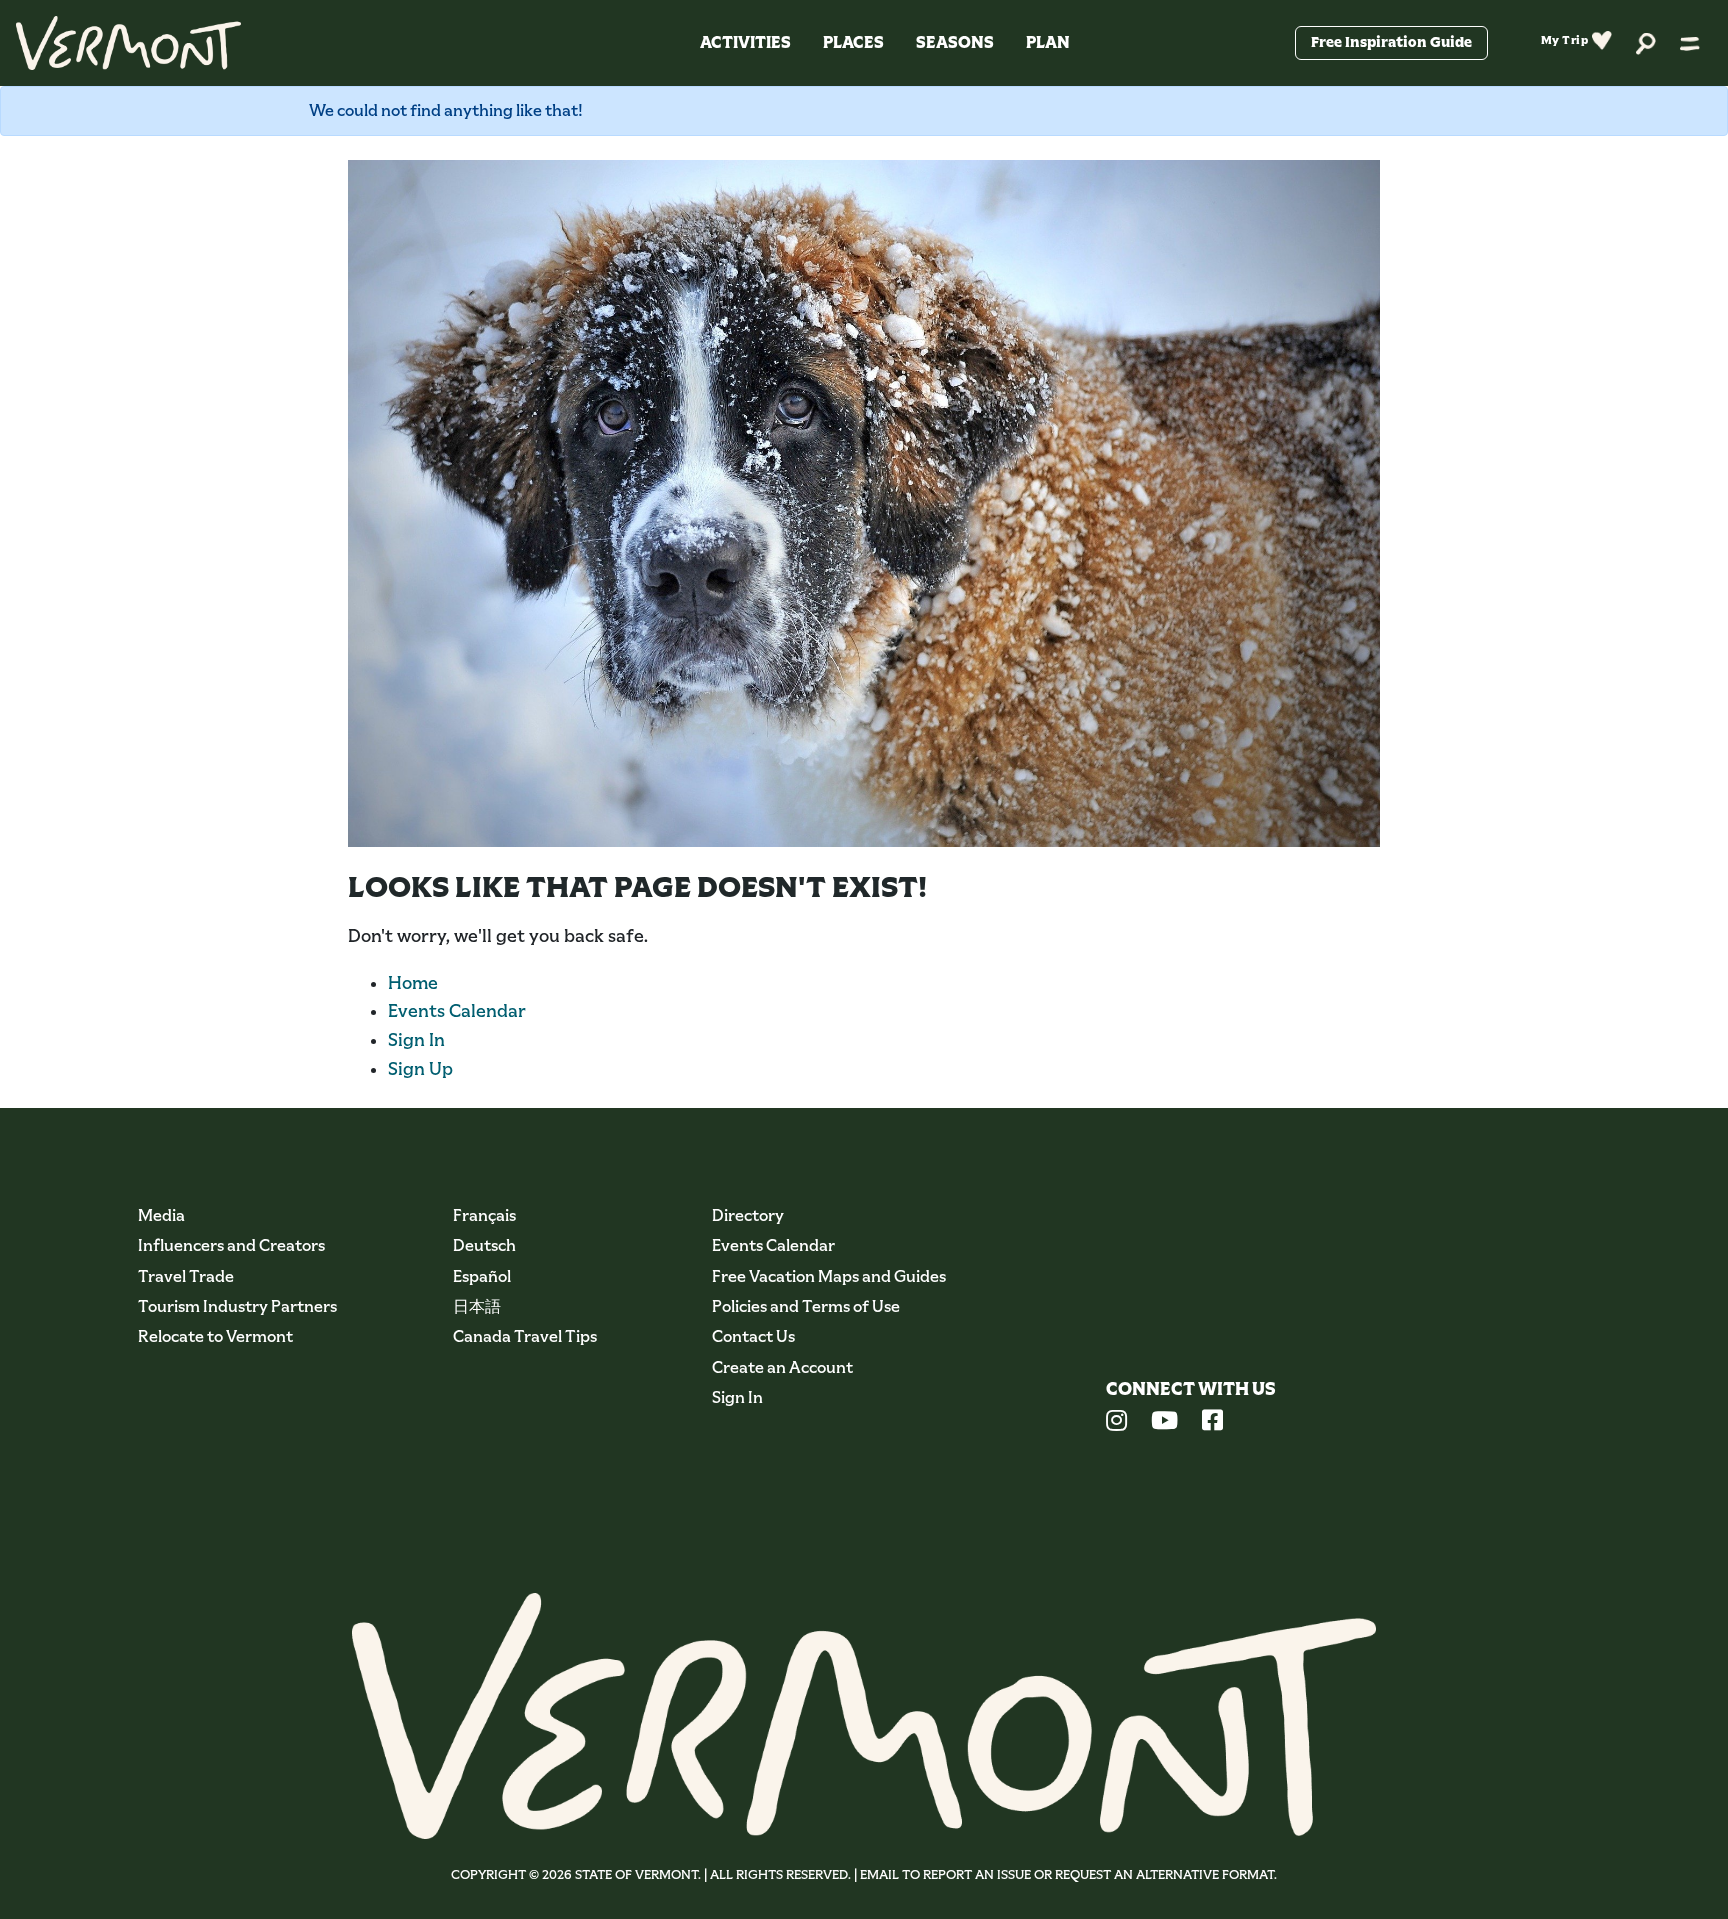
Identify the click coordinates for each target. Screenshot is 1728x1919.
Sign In (416, 1040)
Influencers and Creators (231, 1245)
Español (482, 1276)
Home (413, 983)
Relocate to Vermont (215, 1336)
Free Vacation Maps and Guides (829, 1276)
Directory (748, 1215)
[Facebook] (1212, 1423)
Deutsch (484, 1245)
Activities (745, 42)
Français (484, 1215)
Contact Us (753, 1336)
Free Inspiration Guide (1391, 42)
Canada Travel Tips (525, 1336)
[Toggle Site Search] (1646, 42)
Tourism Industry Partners (237, 1306)
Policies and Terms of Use (806, 1306)
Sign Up (420, 1069)
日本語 (477, 1306)
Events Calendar (457, 1011)
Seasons (955, 42)
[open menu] (1690, 43)
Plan (1048, 42)
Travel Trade (186, 1276)
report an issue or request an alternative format (1098, 1874)
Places (853, 42)
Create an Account (782, 1367)
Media (161, 1215)
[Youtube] (1164, 1423)
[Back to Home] (128, 43)
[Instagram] (1116, 1423)
